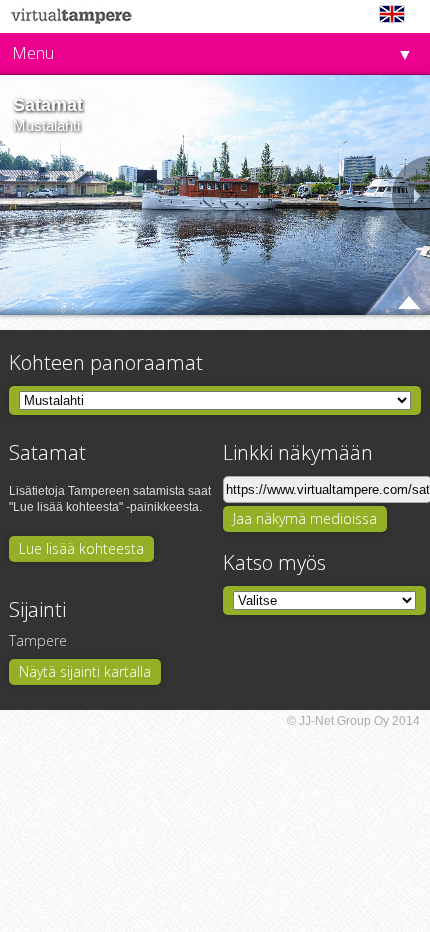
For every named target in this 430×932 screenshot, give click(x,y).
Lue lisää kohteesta (81, 548)
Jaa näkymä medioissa (305, 518)
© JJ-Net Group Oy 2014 (353, 721)
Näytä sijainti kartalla (85, 671)
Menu (33, 53)
